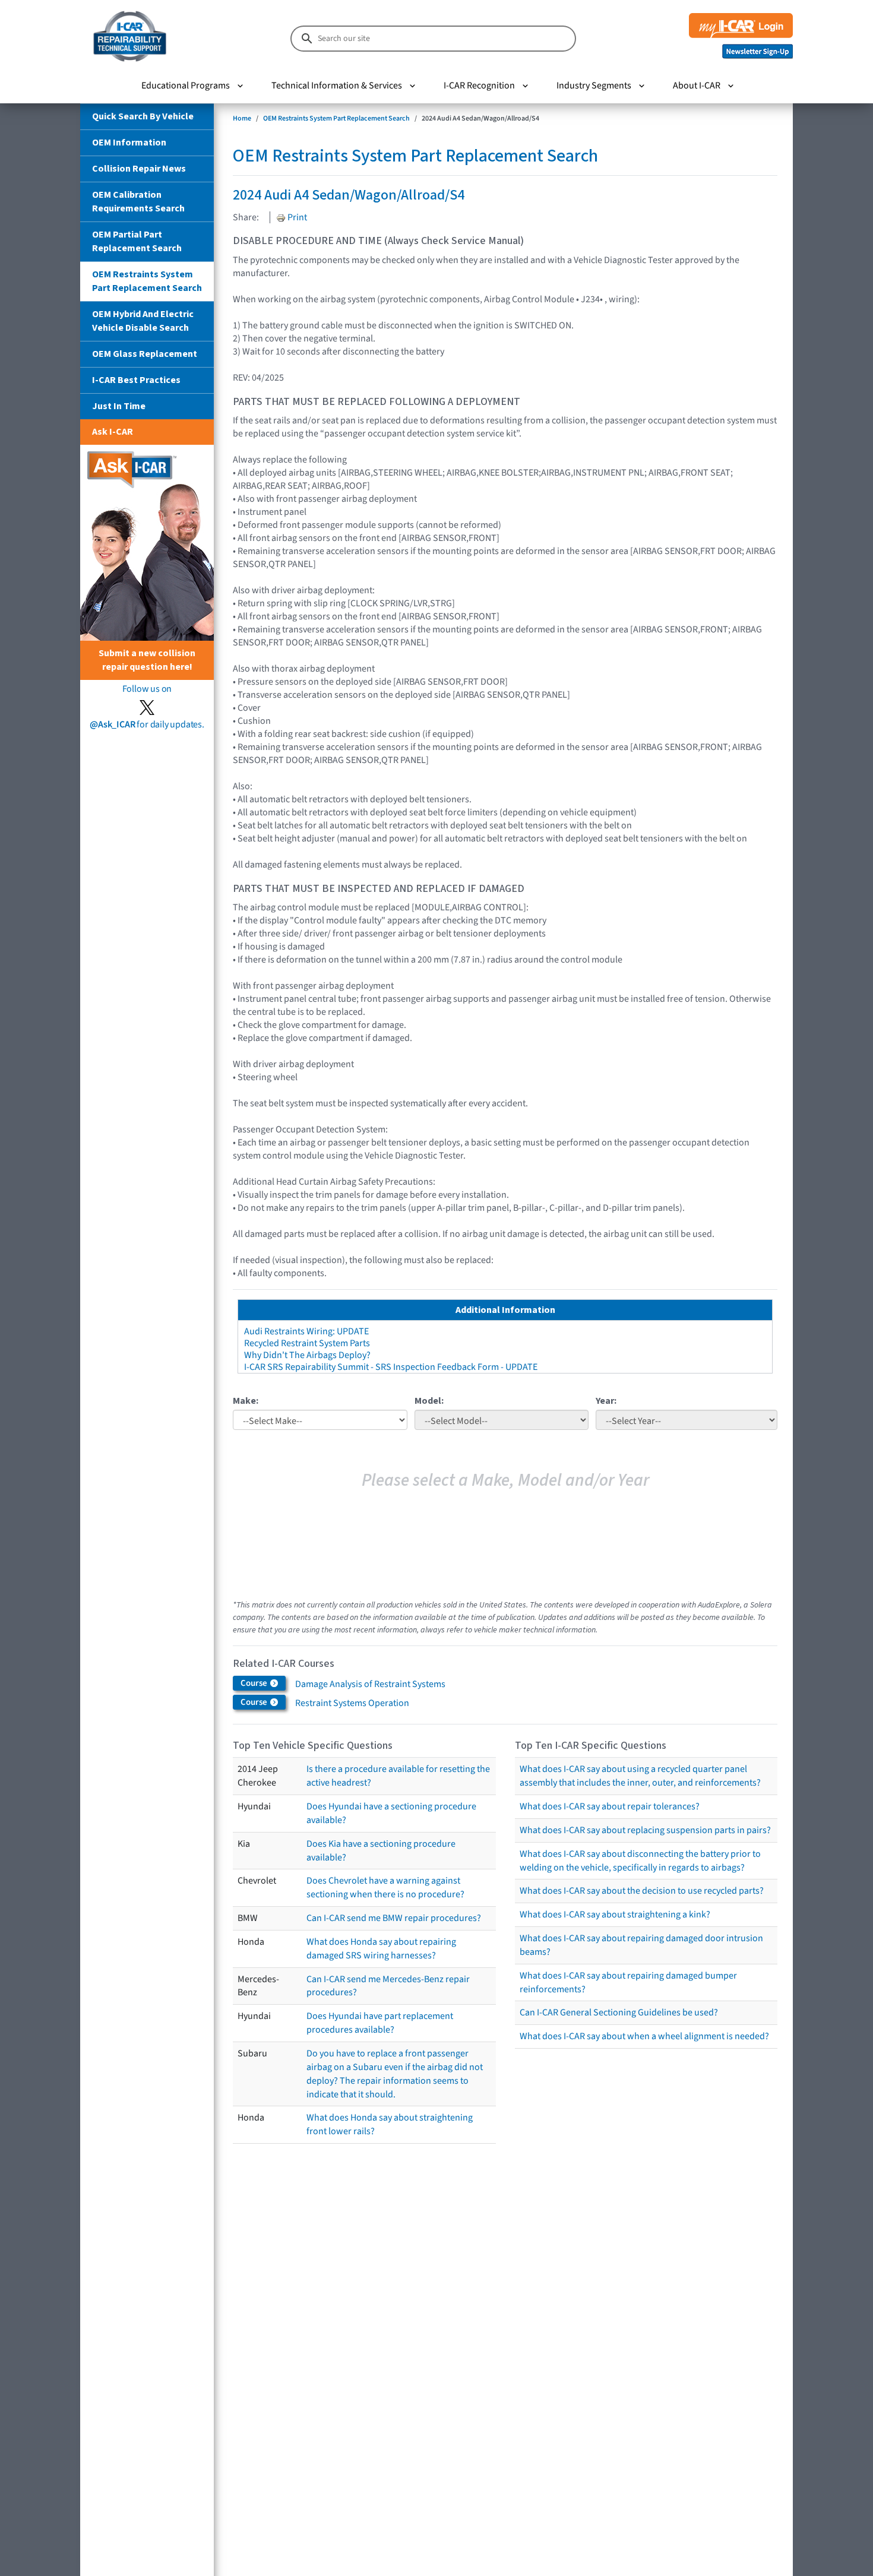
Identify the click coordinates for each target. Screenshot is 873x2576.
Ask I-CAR (113, 432)
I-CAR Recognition (479, 86)
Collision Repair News (139, 169)
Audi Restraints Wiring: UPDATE (306, 1331)
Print (296, 217)
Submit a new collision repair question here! (147, 660)
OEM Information (129, 143)
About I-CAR (697, 86)
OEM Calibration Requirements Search (138, 202)
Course (255, 1683)
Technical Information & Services (337, 86)
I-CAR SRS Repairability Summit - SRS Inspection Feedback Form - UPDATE (391, 1367)
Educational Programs (186, 86)
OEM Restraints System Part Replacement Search (147, 281)
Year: (606, 1401)
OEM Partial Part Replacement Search (137, 241)
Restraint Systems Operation (352, 1703)
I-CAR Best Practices (136, 380)
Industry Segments (594, 86)
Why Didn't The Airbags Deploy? (307, 1355)
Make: (246, 1401)
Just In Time (119, 406)
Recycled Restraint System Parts (307, 1343)
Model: (429, 1401)
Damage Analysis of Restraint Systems (370, 1684)
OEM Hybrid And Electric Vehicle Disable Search (143, 321)
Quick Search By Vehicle (143, 116)
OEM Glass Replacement (145, 354)
